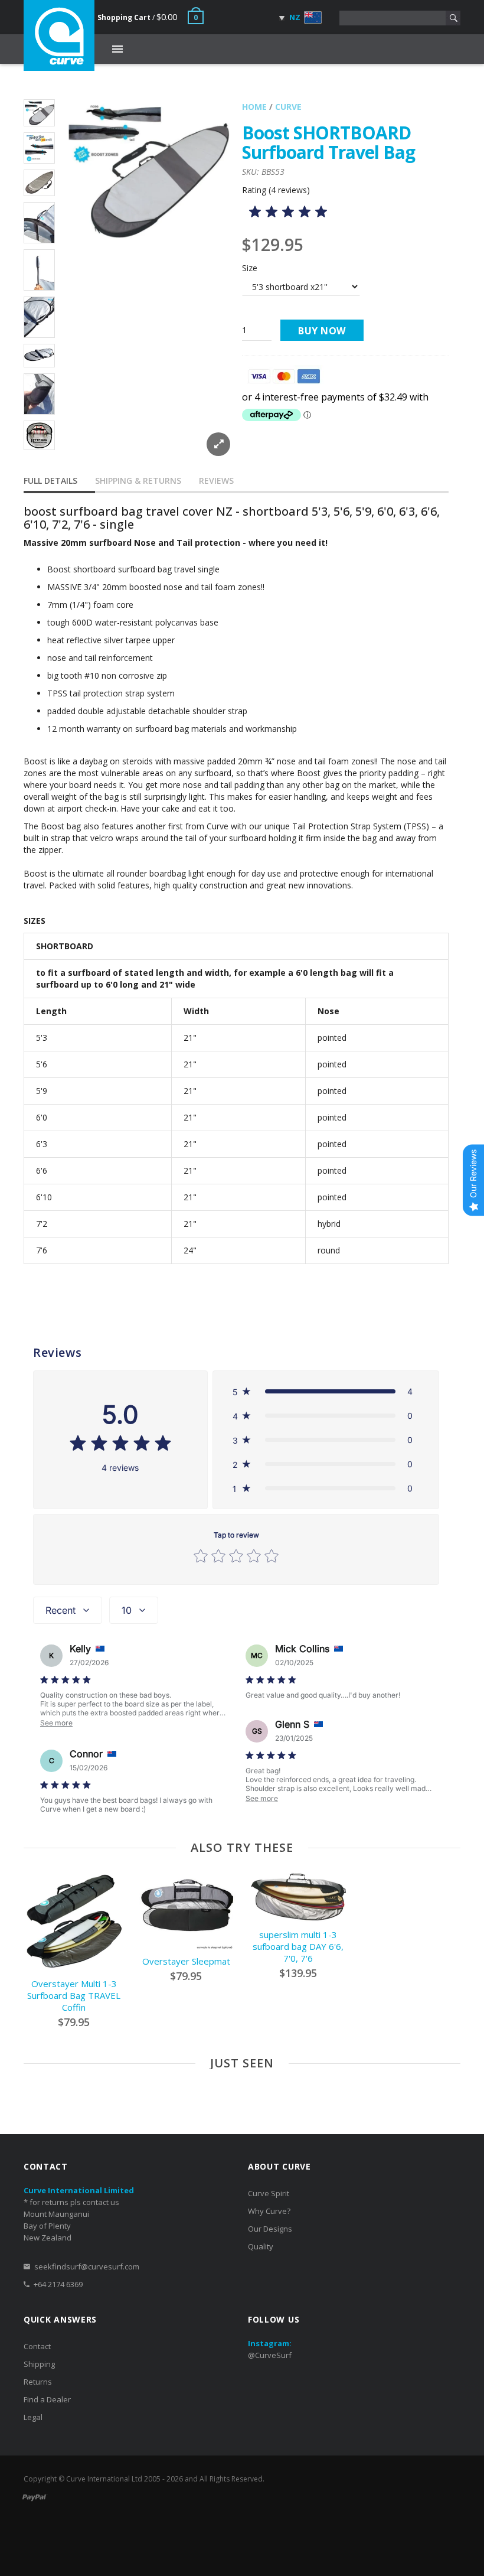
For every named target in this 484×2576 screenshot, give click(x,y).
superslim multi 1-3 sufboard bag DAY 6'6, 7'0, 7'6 (298, 1946)
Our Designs (270, 2229)
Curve (288, 107)
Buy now (322, 331)
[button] (326, 1391)
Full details (50, 481)
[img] (288, 214)
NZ (294, 17)
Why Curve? (269, 2211)
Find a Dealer (47, 2399)
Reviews (216, 481)
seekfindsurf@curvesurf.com (87, 2266)
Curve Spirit (269, 2193)
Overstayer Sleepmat (186, 1961)
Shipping (39, 2364)
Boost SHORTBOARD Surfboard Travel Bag (328, 142)
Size (250, 268)
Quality (261, 2246)
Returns (38, 2382)
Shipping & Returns (138, 481)
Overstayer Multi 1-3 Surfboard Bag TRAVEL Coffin (74, 1995)
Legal (33, 2417)
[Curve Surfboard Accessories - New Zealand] (59, 35)
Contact (37, 2346)
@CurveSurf (270, 2355)
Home (254, 107)
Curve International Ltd (104, 2479)
